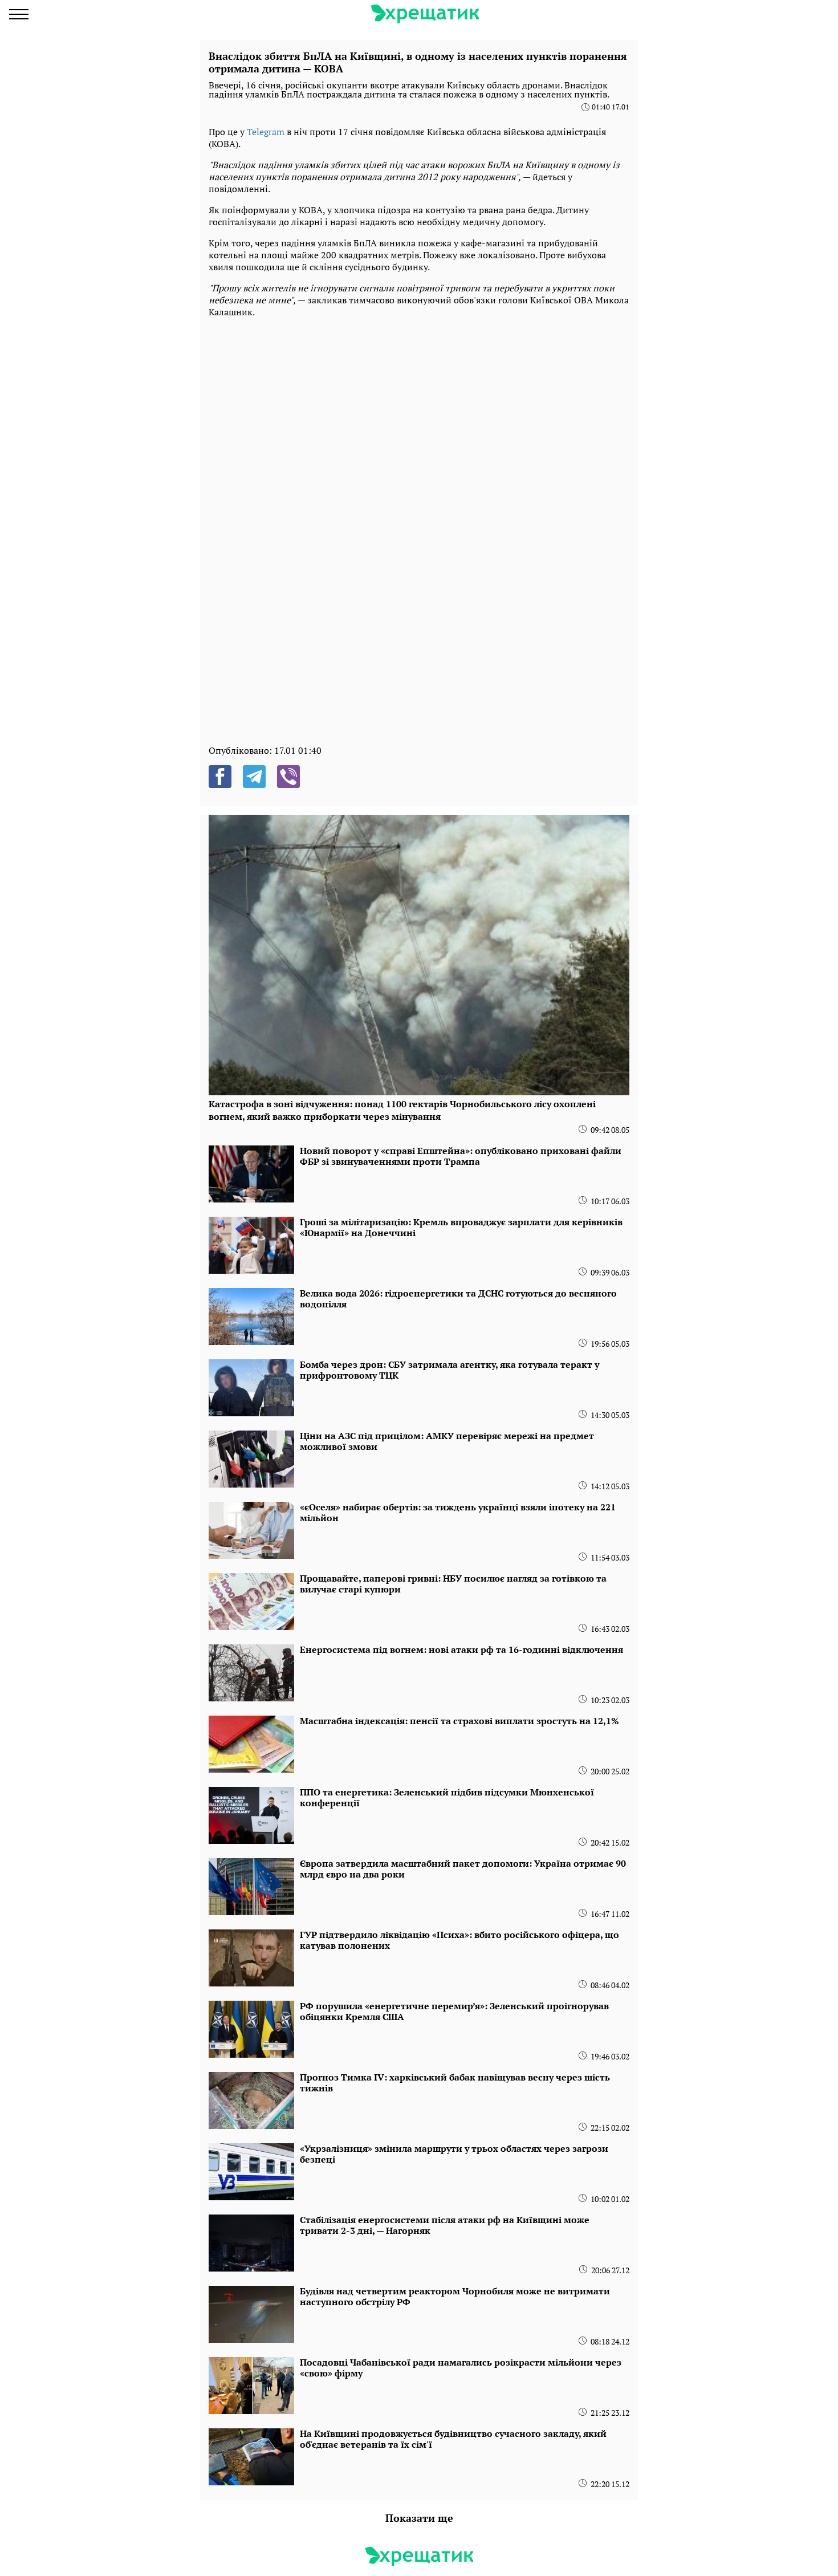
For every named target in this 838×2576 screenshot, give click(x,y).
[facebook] (220, 777)
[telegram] (254, 777)
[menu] (19, 14)
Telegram (266, 132)
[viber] (288, 777)
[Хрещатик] (425, 14)
